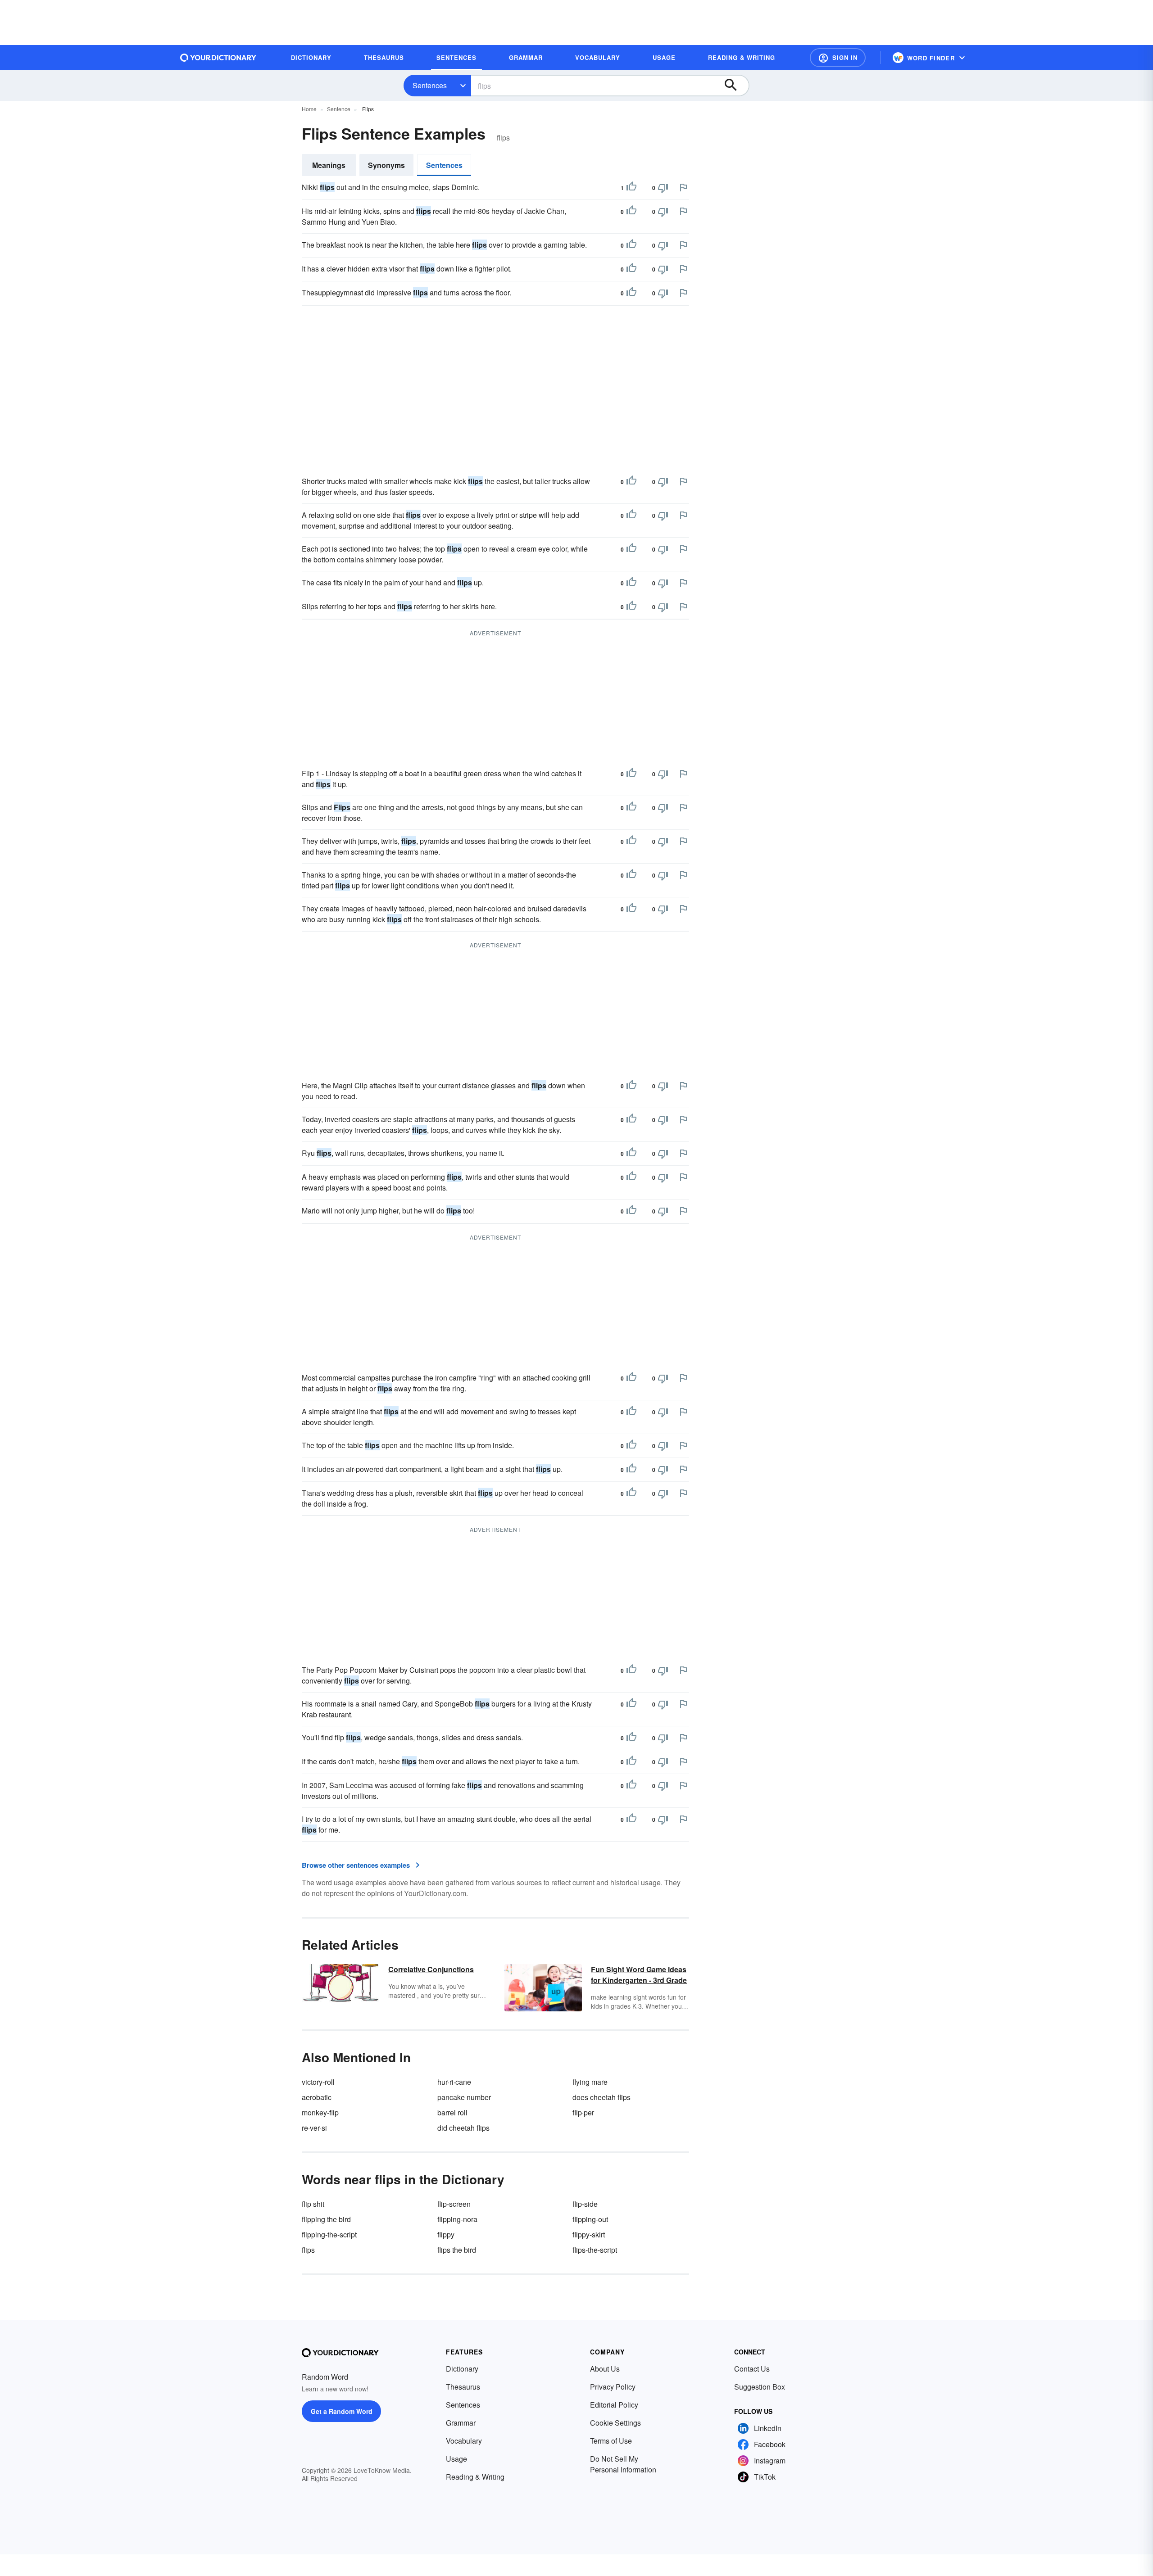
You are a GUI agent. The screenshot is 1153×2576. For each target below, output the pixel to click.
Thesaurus (463, 2387)
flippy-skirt (589, 2234)
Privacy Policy (613, 2387)
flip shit (313, 2204)
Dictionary (462, 2369)
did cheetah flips (463, 2128)
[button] (838, 58)
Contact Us (752, 2369)
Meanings (329, 165)
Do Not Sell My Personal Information (623, 2464)
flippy (446, 2234)
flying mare (590, 2082)
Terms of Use (611, 2441)
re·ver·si (314, 2128)
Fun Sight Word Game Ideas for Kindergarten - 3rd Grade (639, 1975)
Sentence (339, 109)
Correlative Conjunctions (431, 1969)
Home (309, 109)
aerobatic (317, 2097)
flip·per (583, 2112)
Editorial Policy (614, 2405)
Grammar (461, 2423)
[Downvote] (663, 188)
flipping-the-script (329, 2234)
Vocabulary (464, 2441)
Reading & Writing (475, 2477)
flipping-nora (457, 2219)
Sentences (430, 85)
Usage (456, 2459)
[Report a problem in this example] (683, 187)
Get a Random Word (342, 2411)
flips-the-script (595, 2250)
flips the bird (457, 2250)
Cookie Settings (615, 2423)
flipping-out (590, 2219)
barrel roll (452, 2112)
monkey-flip (320, 2112)
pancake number (464, 2097)
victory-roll (318, 2082)
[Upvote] (631, 188)
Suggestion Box (760, 2387)
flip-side (585, 2204)
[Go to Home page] (218, 58)
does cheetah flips (601, 2097)
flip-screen (454, 2204)
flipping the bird (326, 2219)
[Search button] (735, 86)
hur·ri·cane (454, 2082)
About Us (605, 2369)
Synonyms (386, 165)
